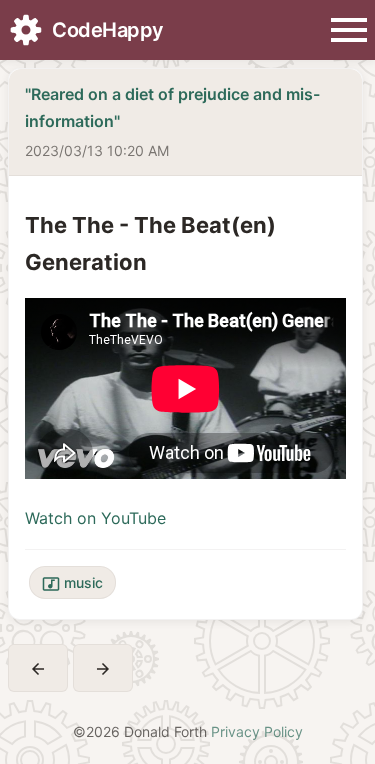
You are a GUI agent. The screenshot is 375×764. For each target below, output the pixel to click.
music (72, 583)
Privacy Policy (257, 731)
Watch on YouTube (95, 518)
